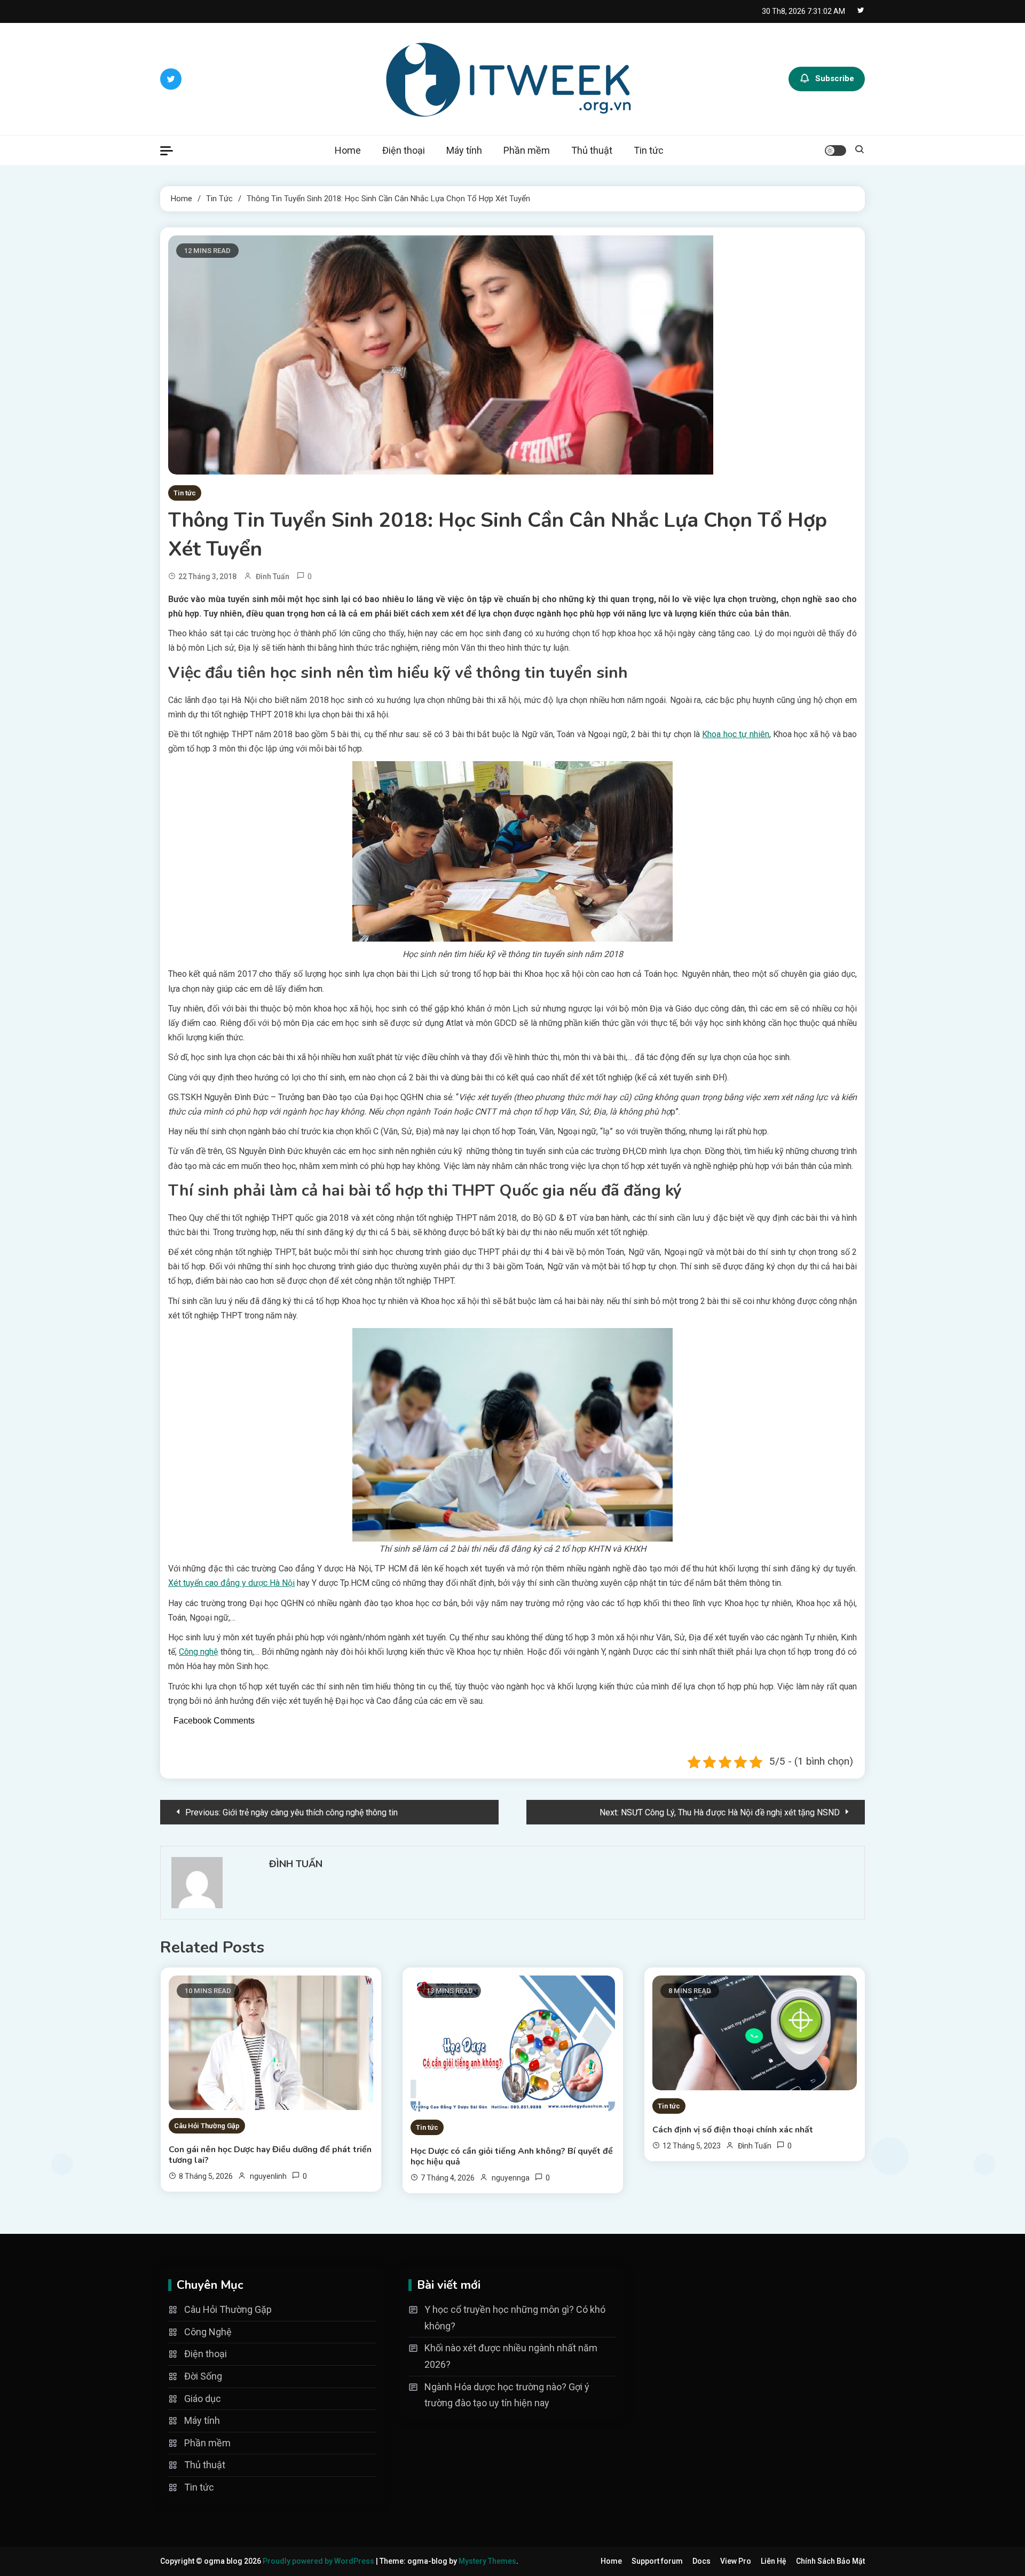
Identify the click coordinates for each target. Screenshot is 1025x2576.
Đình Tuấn (273, 576)
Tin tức (649, 150)
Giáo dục (203, 2399)
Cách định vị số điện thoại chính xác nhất (733, 2130)
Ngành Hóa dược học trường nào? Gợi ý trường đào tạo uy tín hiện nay (507, 2395)
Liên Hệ (774, 2561)
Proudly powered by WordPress (319, 2561)
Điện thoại (404, 150)
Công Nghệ (208, 2332)
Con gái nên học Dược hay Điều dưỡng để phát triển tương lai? (270, 2155)
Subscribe (835, 78)
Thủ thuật (592, 150)
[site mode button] (835, 151)
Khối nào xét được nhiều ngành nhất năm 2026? (511, 2356)
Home (348, 150)
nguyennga (511, 2178)
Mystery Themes (487, 2561)
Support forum (657, 2561)
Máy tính (464, 150)
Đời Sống (203, 2376)
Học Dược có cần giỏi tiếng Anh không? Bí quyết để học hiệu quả (512, 2156)
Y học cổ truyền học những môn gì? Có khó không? (515, 2318)
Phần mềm (527, 150)
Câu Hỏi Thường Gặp (207, 2126)
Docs (701, 2561)
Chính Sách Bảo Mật (830, 2561)
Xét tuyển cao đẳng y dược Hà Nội (231, 1583)
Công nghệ (198, 1652)
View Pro (736, 2561)
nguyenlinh (268, 2176)
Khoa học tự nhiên (735, 734)
